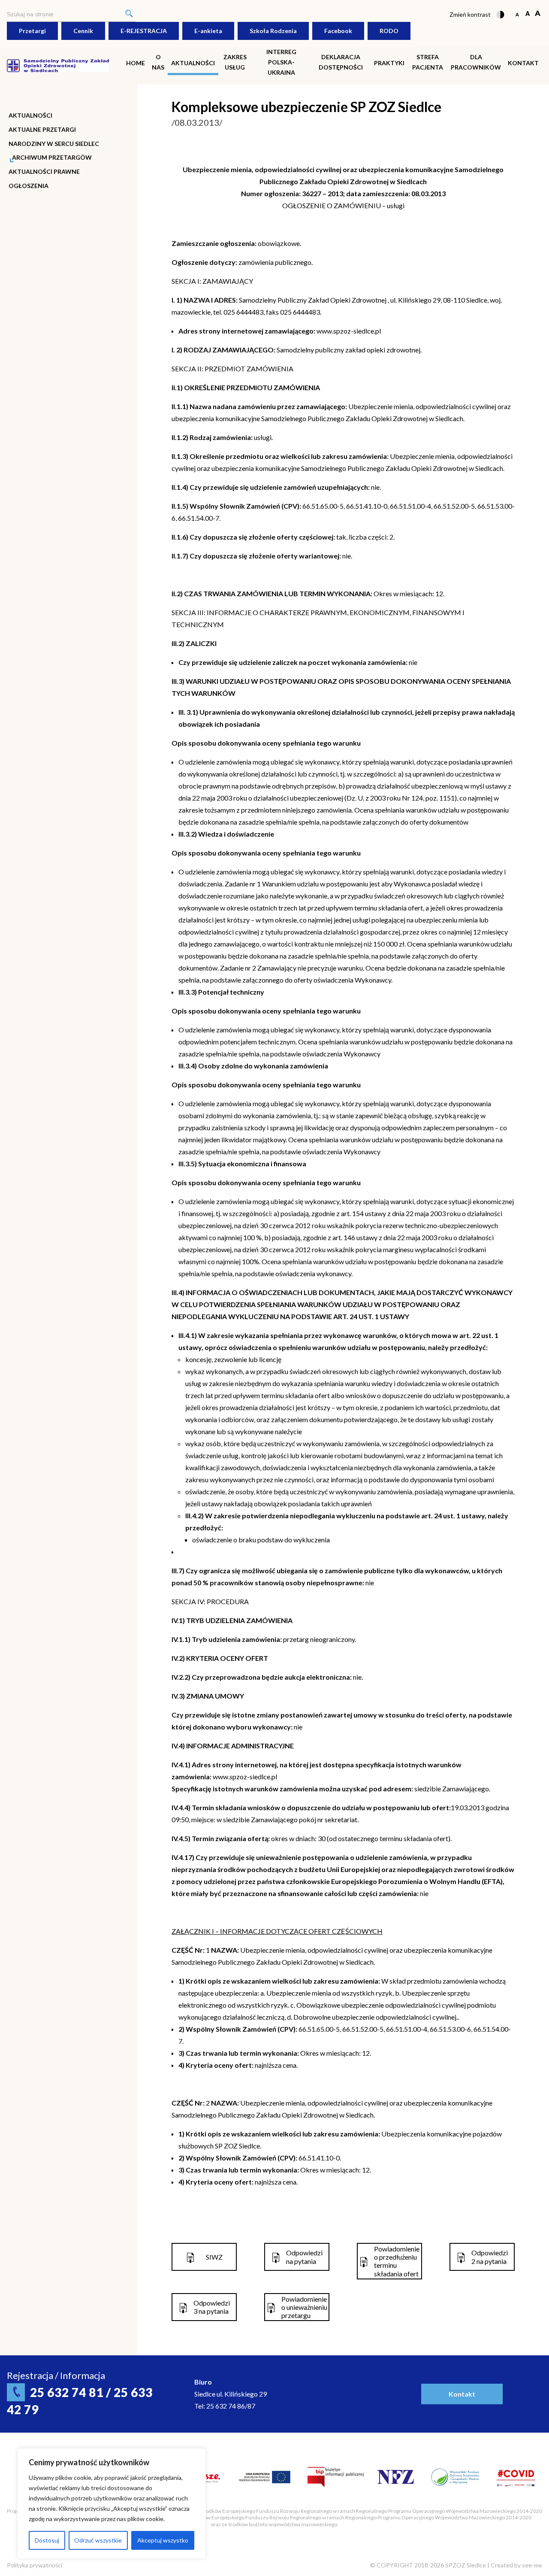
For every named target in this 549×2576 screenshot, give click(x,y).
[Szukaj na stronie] (71, 14)
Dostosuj (47, 2540)
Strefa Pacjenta (428, 62)
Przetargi (32, 31)
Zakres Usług (235, 62)
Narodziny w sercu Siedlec (54, 144)
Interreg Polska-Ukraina (281, 62)
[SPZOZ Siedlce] (58, 65)
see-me (532, 2565)
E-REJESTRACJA (144, 31)
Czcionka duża (538, 14)
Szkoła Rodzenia (273, 31)
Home (136, 63)
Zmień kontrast (470, 14)
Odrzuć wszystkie (98, 2540)
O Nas (158, 62)
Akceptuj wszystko (163, 2540)
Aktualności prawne (44, 172)
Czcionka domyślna (517, 14)
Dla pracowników (476, 62)
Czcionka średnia (527, 14)
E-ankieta (208, 31)
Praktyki (389, 63)
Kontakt (523, 63)
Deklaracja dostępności (341, 62)
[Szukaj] (129, 14)
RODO (389, 31)
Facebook (338, 31)
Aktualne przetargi (42, 130)
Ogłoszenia (29, 186)
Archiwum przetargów (52, 158)
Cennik (83, 31)
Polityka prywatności (35, 2565)
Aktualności (193, 63)
